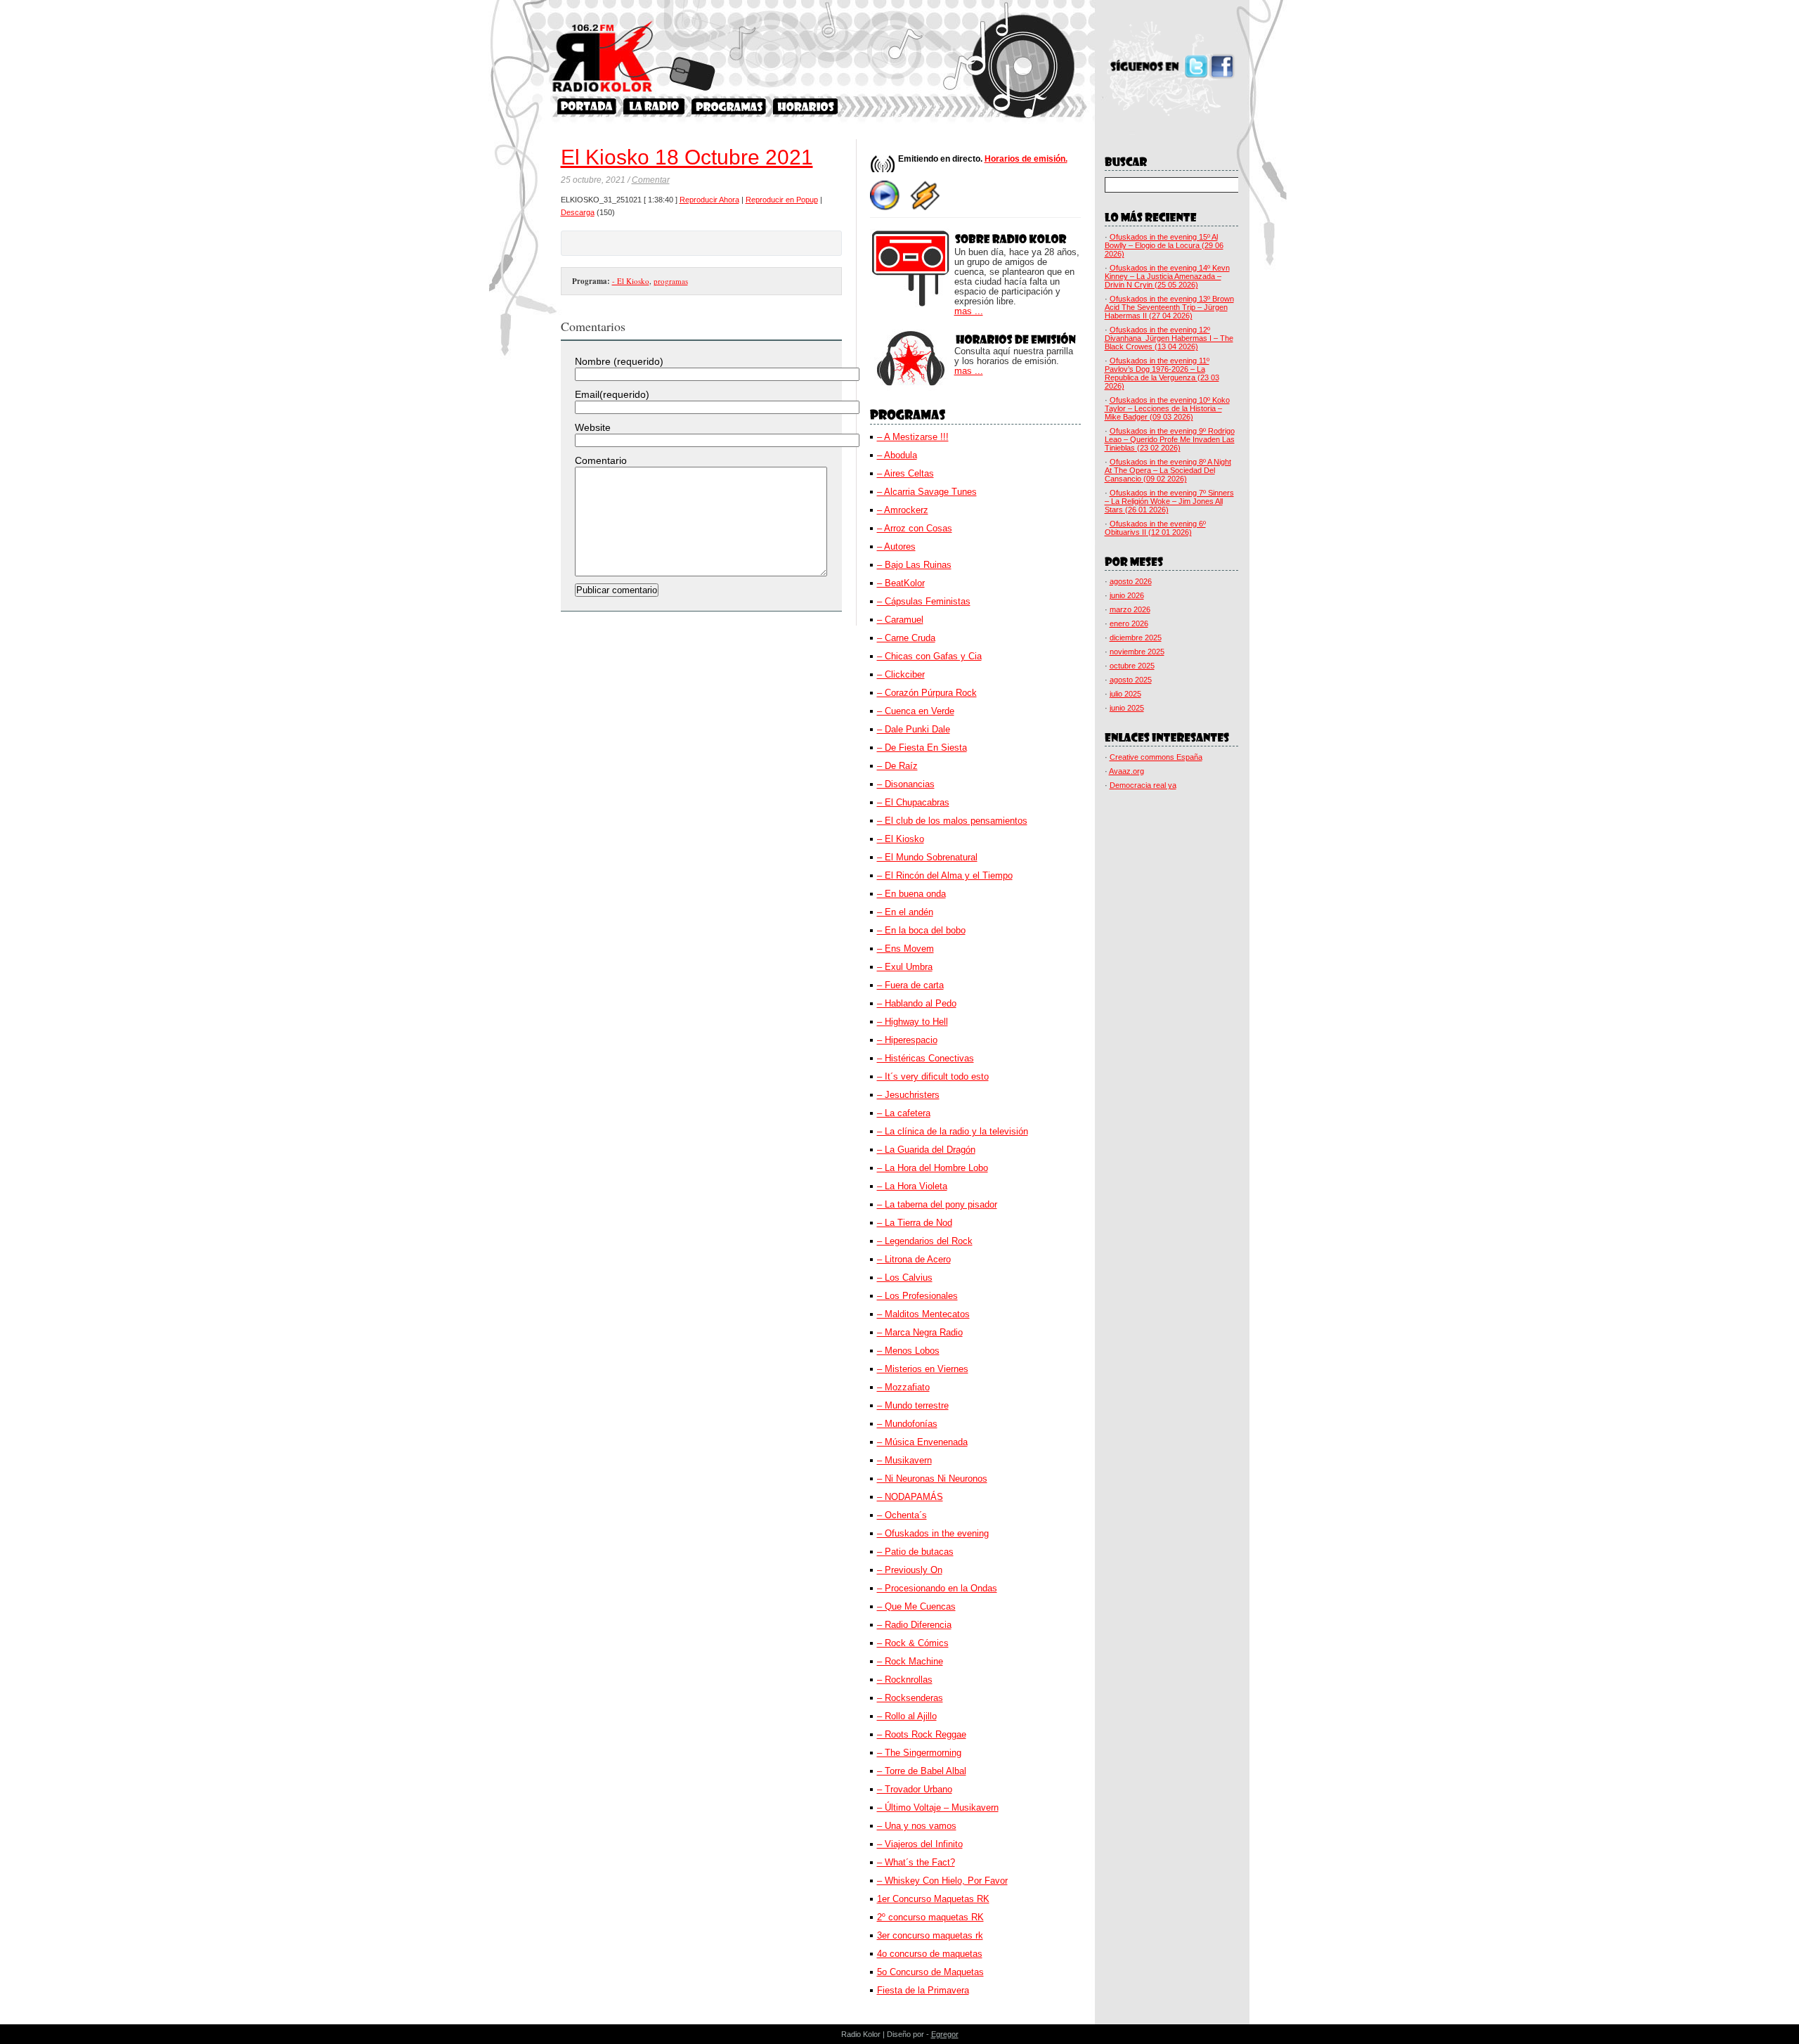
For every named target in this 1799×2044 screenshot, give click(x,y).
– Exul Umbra (905, 967)
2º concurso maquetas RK (930, 1917)
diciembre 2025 (1136, 638)
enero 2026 (1129, 623)
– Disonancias (906, 784)
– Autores (896, 546)
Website (593, 427)
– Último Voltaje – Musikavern (938, 1807)
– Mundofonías (907, 1424)
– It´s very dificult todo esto (933, 1076)
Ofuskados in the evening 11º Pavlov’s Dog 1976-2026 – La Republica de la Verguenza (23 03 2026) (1162, 373)
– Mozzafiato (903, 1387)
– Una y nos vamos (917, 1826)
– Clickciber (901, 674)
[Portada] (587, 106)
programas (671, 281)
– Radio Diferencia (914, 1625)
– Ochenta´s (902, 1515)
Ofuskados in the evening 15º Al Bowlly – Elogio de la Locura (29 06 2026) (1164, 245)
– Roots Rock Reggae (922, 1734)
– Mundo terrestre (913, 1405)
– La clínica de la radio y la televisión (953, 1131)
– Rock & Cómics (913, 1643)
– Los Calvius (905, 1277)
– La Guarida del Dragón (926, 1150)
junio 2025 (1127, 708)
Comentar (651, 180)
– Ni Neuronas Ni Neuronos (932, 1479)
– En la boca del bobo (921, 930)
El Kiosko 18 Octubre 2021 (687, 157)
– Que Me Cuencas (916, 1606)
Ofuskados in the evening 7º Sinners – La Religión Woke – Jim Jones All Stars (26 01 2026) (1169, 501)
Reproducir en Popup (782, 200)
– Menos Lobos (908, 1351)
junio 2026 (1127, 595)
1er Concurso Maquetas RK (933, 1899)
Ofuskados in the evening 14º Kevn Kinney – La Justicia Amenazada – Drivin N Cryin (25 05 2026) (1167, 276)
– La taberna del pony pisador (937, 1204)
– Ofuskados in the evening (933, 1533)
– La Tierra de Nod (915, 1223)
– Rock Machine (910, 1661)
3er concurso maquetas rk (930, 1935)
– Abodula (897, 455)
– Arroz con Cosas (915, 528)
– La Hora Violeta (912, 1186)
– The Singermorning (919, 1753)
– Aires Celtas (905, 473)
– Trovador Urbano (915, 1789)
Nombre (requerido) (619, 361)
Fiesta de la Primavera (923, 1990)
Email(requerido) (612, 394)
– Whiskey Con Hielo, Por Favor (942, 1881)
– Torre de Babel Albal (922, 1771)
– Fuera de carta (910, 985)
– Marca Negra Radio (920, 1332)
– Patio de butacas (915, 1552)
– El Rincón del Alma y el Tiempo (945, 875)
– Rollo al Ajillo (907, 1716)
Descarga (578, 212)
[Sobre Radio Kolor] (654, 106)
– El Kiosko (901, 839)
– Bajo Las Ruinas (914, 565)
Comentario (601, 460)
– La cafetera (904, 1113)
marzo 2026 (1130, 609)
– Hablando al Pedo (917, 1003)
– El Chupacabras (913, 802)
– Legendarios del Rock (925, 1241)
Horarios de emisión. (1026, 159)
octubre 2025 (1132, 666)
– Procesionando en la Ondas (937, 1588)
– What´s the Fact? (916, 1862)
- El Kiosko (631, 281)
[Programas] (729, 106)
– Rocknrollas (905, 1680)
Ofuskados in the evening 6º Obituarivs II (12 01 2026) (1155, 528)
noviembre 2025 (1137, 652)
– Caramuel (900, 620)
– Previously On (910, 1570)
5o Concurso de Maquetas (930, 1972)
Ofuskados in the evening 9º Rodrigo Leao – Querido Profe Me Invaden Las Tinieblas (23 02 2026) (1170, 439)
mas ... (969, 311)
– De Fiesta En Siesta (922, 748)
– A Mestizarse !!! (913, 437)
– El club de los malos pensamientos (952, 821)
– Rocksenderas (910, 1698)
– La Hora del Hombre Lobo (933, 1168)
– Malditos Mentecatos (923, 1314)
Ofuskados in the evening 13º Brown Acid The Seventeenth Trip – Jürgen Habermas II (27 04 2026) (1169, 307)
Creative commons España (1156, 757)
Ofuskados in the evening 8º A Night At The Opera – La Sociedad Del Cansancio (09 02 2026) (1168, 470)
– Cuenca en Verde (916, 711)
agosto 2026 (1131, 581)
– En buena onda (911, 894)
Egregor (945, 2034)
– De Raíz (897, 766)
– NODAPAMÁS (910, 1497)
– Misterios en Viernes (923, 1369)
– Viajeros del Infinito (920, 1844)
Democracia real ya (1143, 785)
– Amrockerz (903, 510)
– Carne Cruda (906, 638)
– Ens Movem (905, 949)
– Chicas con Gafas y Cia (929, 656)
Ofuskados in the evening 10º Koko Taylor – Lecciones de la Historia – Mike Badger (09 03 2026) (1167, 408)
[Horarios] (806, 106)
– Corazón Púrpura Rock (927, 693)
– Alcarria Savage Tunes (927, 492)
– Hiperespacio (907, 1040)
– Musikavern (904, 1460)
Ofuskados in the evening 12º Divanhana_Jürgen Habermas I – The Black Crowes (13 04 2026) (1169, 338)
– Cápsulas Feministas (924, 601)
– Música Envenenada (922, 1442)
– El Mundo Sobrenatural (927, 857)
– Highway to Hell (913, 1022)
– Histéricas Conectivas (926, 1058)
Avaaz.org (1126, 771)
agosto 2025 (1131, 680)
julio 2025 (1125, 694)
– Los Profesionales (917, 1296)
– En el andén (905, 912)
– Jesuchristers (908, 1095)
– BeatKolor (901, 583)
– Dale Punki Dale (914, 729)
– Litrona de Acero (914, 1259)
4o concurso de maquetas (930, 1954)
